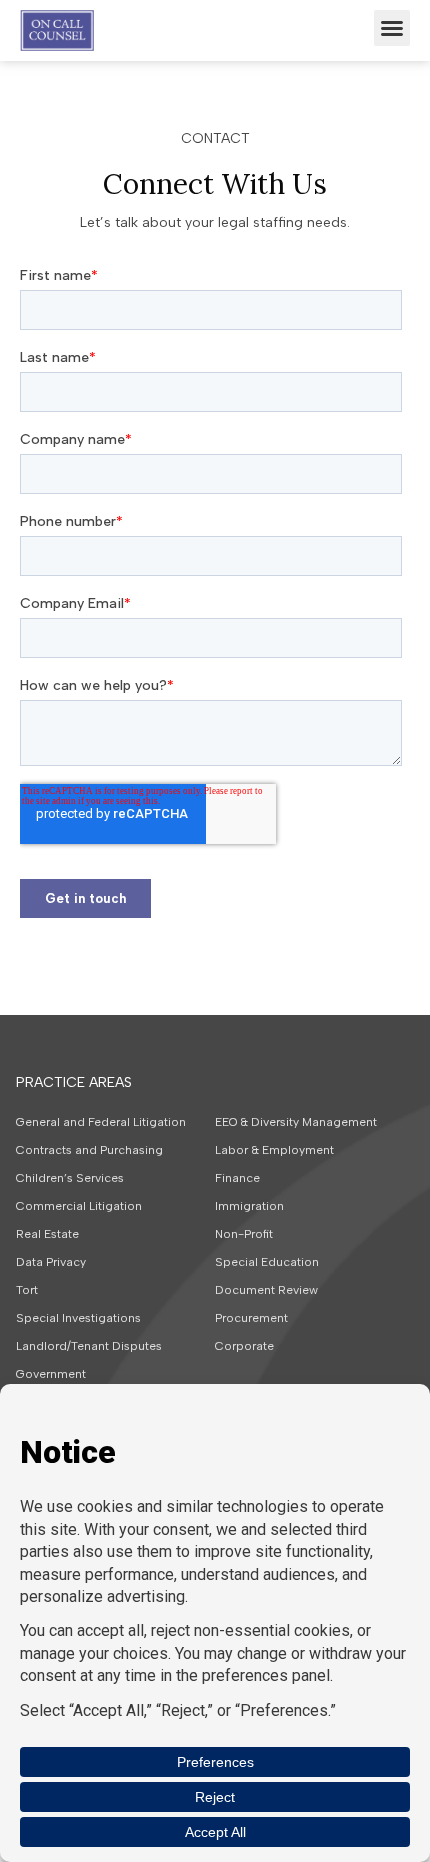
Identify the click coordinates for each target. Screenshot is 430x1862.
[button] (392, 28)
